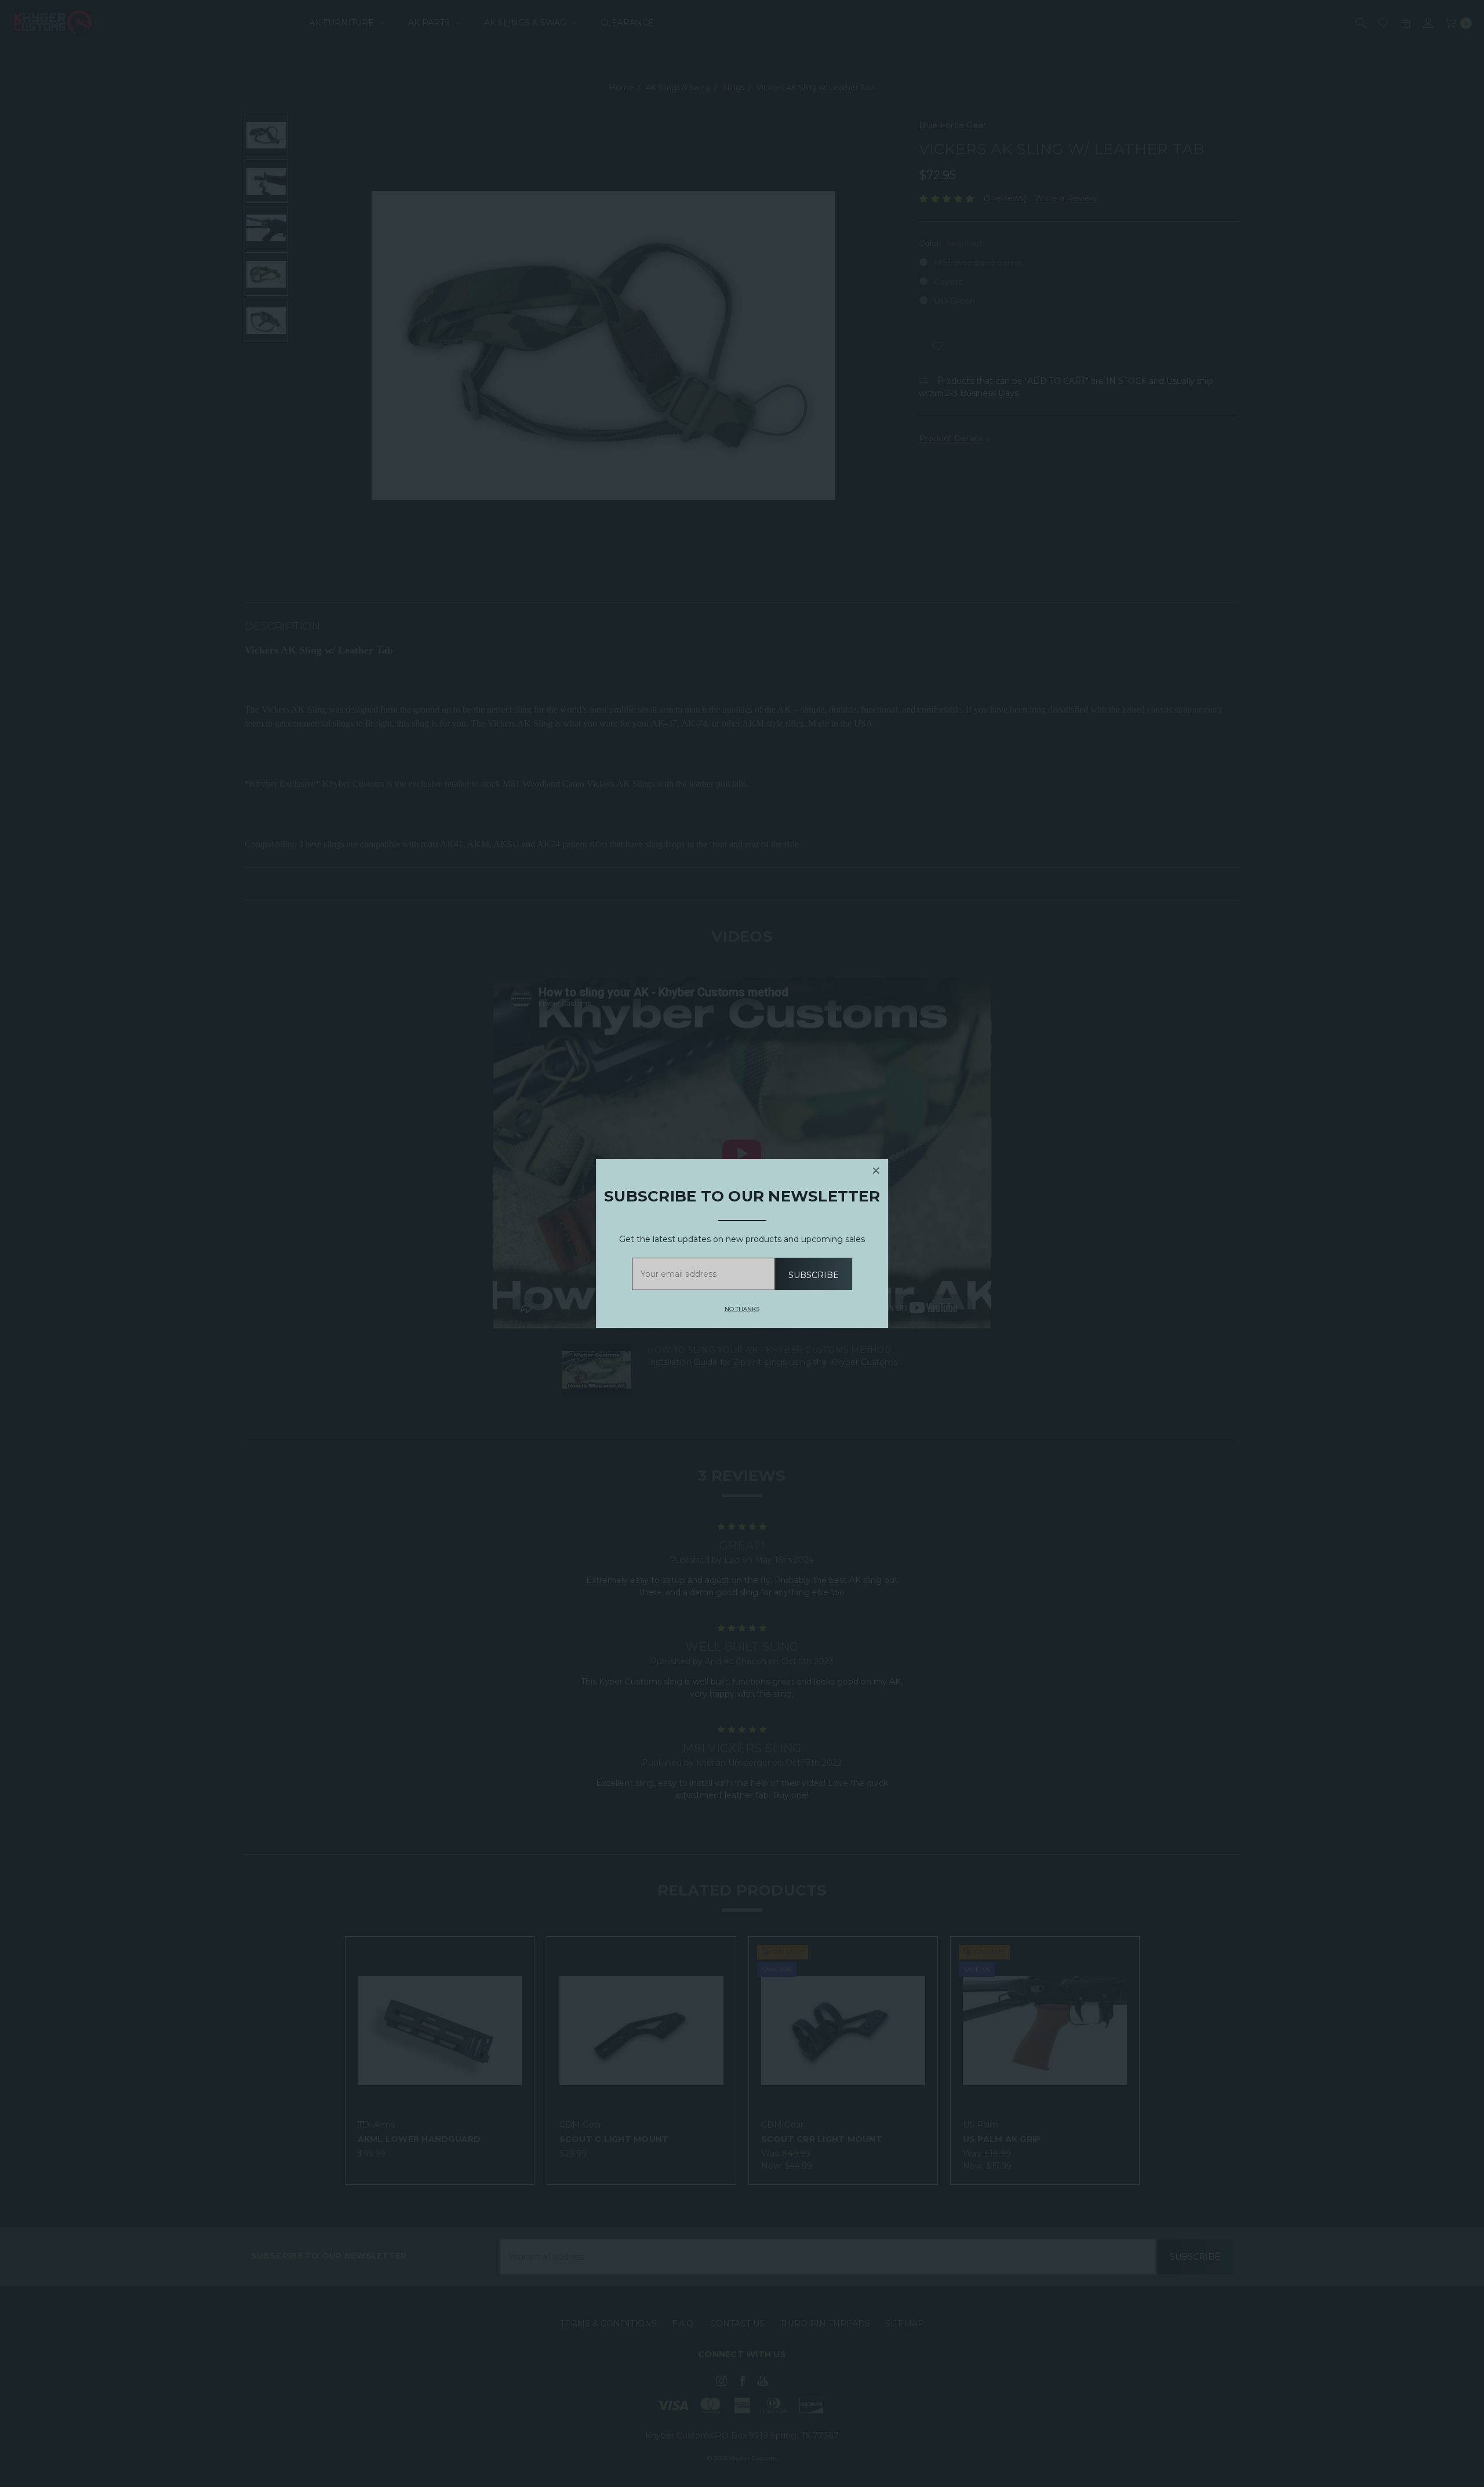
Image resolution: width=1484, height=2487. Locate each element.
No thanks (742, 1310)
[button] (876, 1171)
